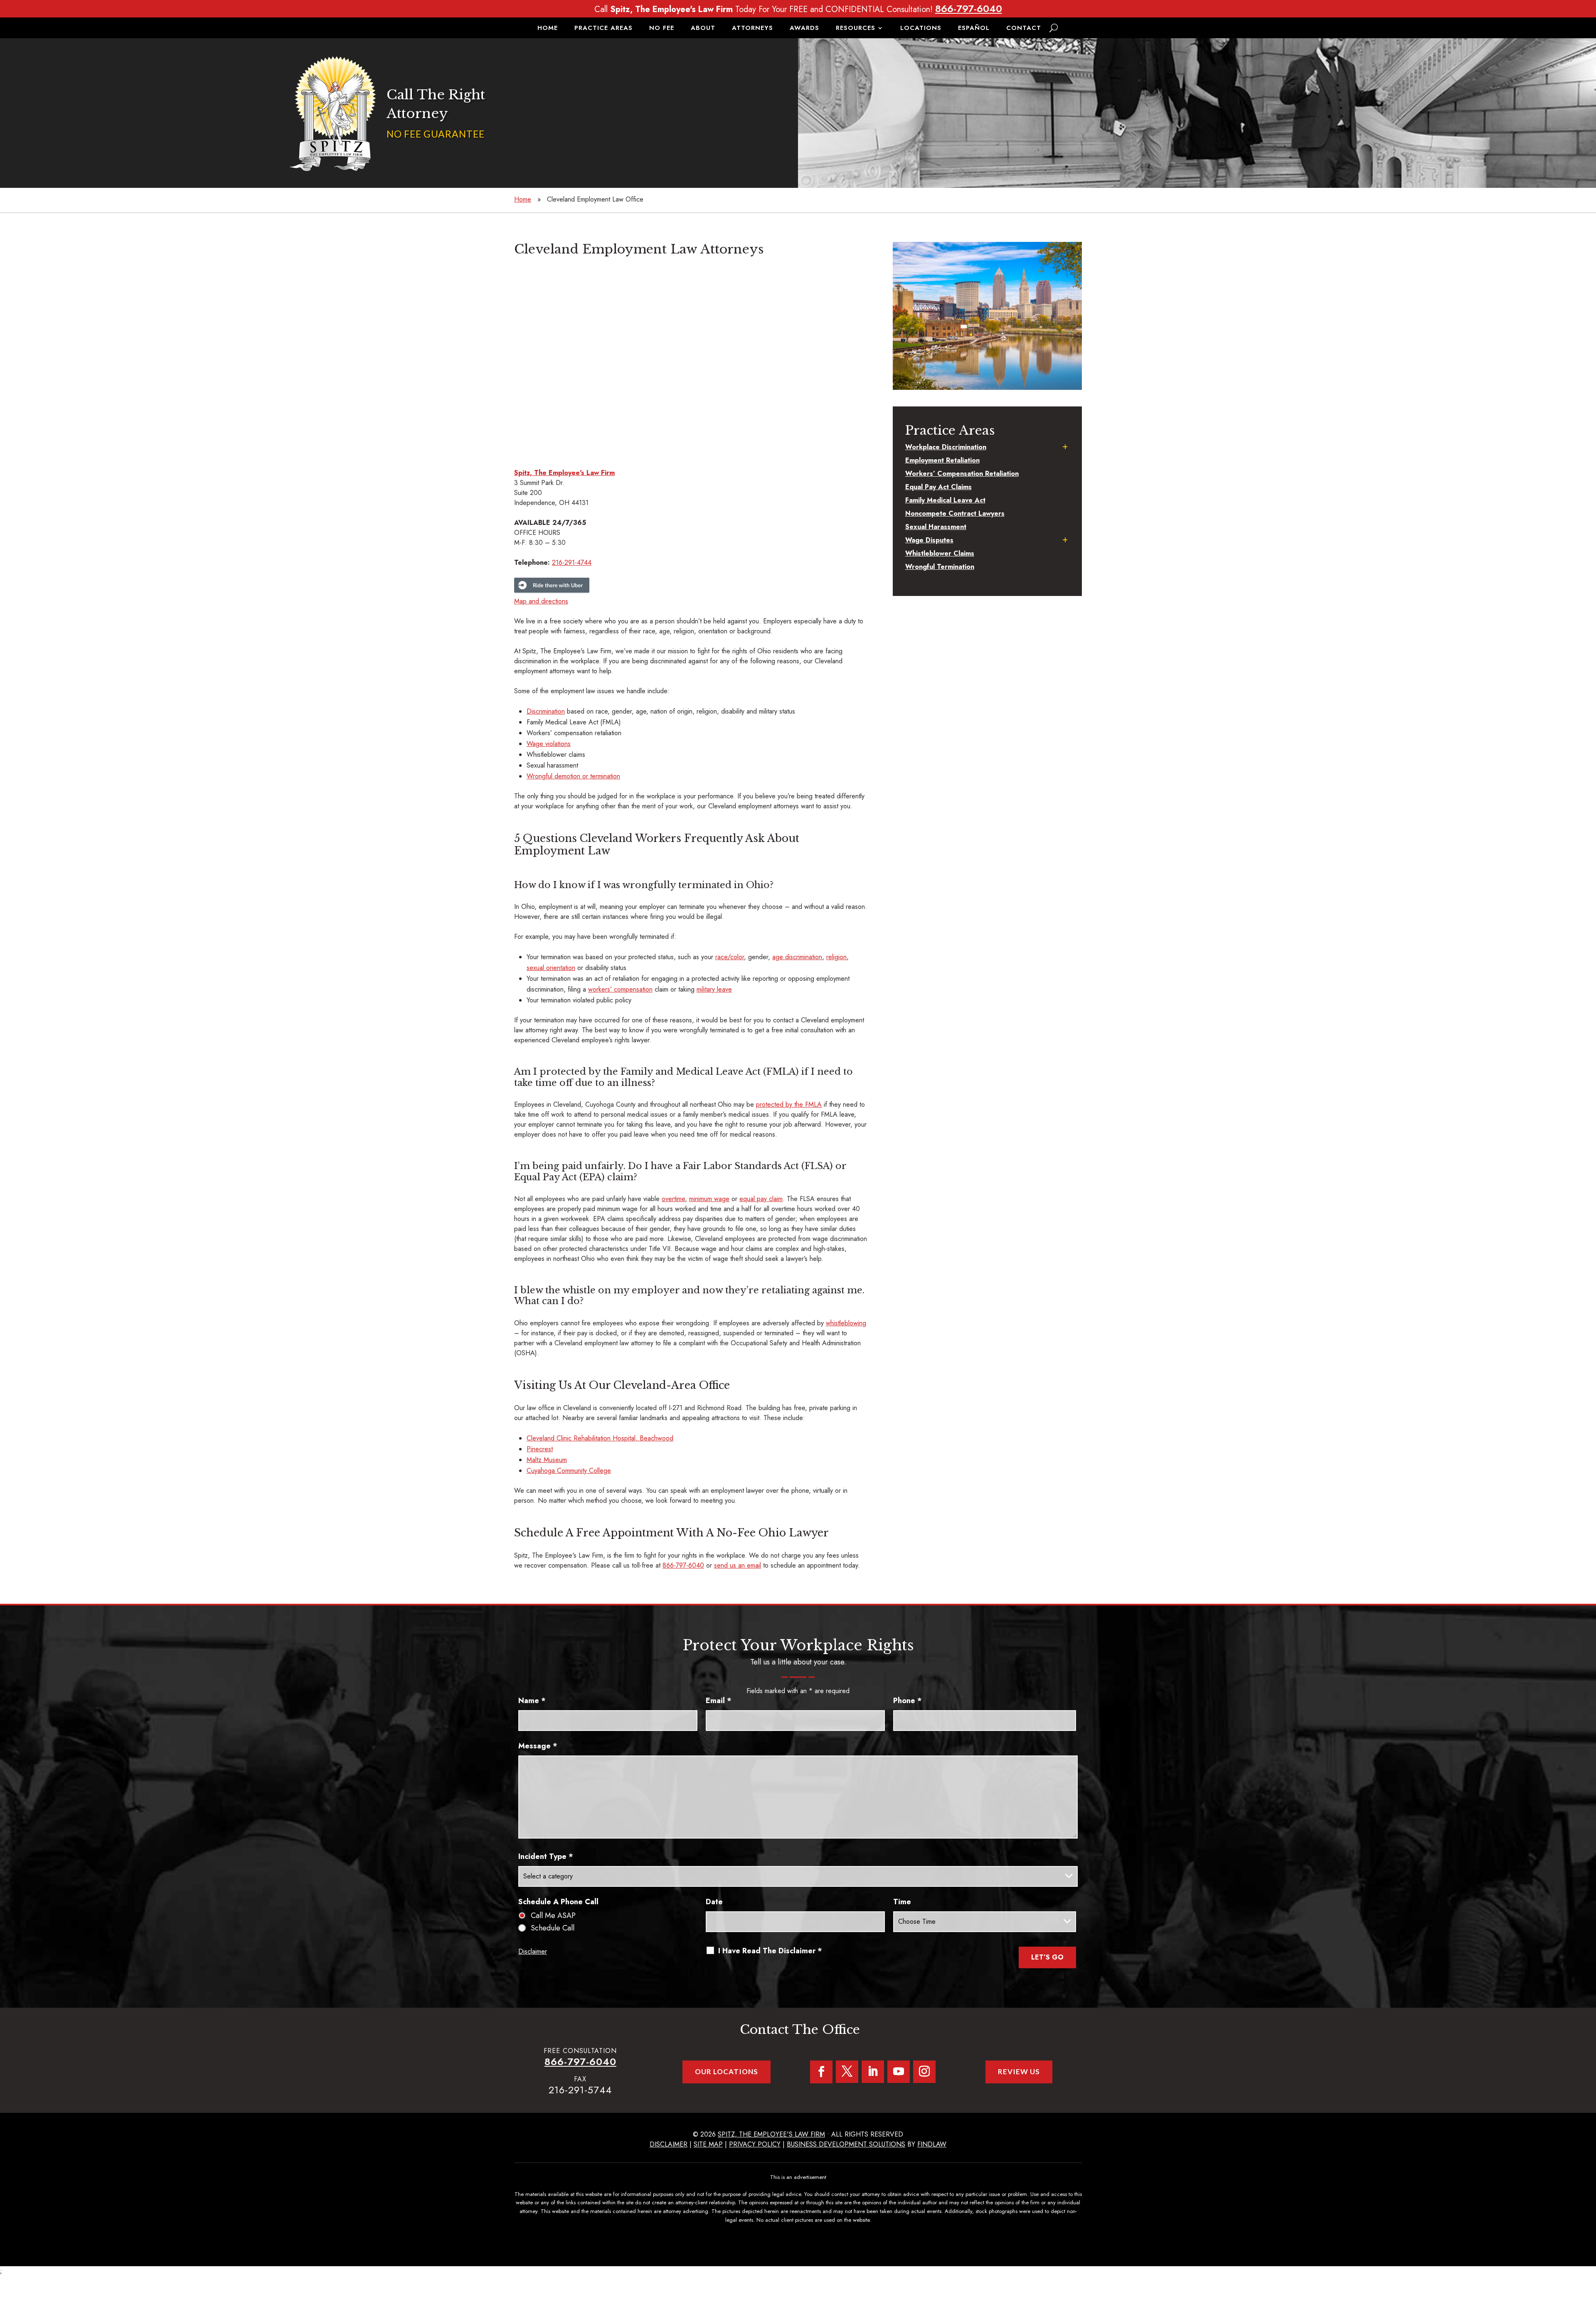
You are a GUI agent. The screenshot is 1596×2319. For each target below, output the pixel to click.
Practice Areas (603, 29)
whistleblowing (846, 1323)
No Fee (662, 29)
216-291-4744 (572, 563)
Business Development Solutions (846, 2144)
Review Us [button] (1019, 2072)
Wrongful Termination (940, 567)
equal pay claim (761, 1199)
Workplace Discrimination (946, 447)
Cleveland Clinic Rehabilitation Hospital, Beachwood (600, 1438)
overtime (673, 1199)
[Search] (1054, 28)
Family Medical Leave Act (945, 500)
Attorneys (752, 29)
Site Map (708, 2144)
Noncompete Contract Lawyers (955, 513)
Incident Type (546, 1856)
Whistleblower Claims (940, 553)
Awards (804, 29)
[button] (1588, 2259)
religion (836, 957)
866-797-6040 (969, 9)
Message (538, 1746)
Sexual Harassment (936, 527)
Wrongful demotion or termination (573, 776)
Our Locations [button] (727, 2072)
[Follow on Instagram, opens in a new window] (924, 2072)
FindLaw (932, 2144)
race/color (730, 957)
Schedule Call (553, 1928)
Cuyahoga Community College (569, 1471)
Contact (1024, 29)
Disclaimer (533, 1951)
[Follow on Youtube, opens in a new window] (899, 2072)
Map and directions (541, 601)
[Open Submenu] (1065, 447)
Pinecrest (540, 1449)
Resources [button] (856, 29)
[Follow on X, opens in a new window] (847, 2072)
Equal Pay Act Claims (938, 487)
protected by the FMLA (789, 1104)
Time (902, 1902)
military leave (714, 989)
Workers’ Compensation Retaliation (962, 474)
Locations (921, 29)
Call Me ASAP (553, 1915)
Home (548, 29)
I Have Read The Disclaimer (770, 1951)
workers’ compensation (620, 989)
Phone (908, 1701)
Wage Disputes (929, 540)
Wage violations (549, 744)
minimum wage (709, 1199)
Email (719, 1701)
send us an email (738, 1565)
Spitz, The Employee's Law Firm (771, 2134)
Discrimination (546, 711)
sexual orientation (551, 968)
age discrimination (797, 957)
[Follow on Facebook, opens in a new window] (821, 2072)
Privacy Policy (755, 2144)
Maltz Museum (547, 1460)
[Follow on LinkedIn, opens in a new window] (873, 2072)
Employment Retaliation (942, 460)
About (703, 29)
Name (532, 1701)
